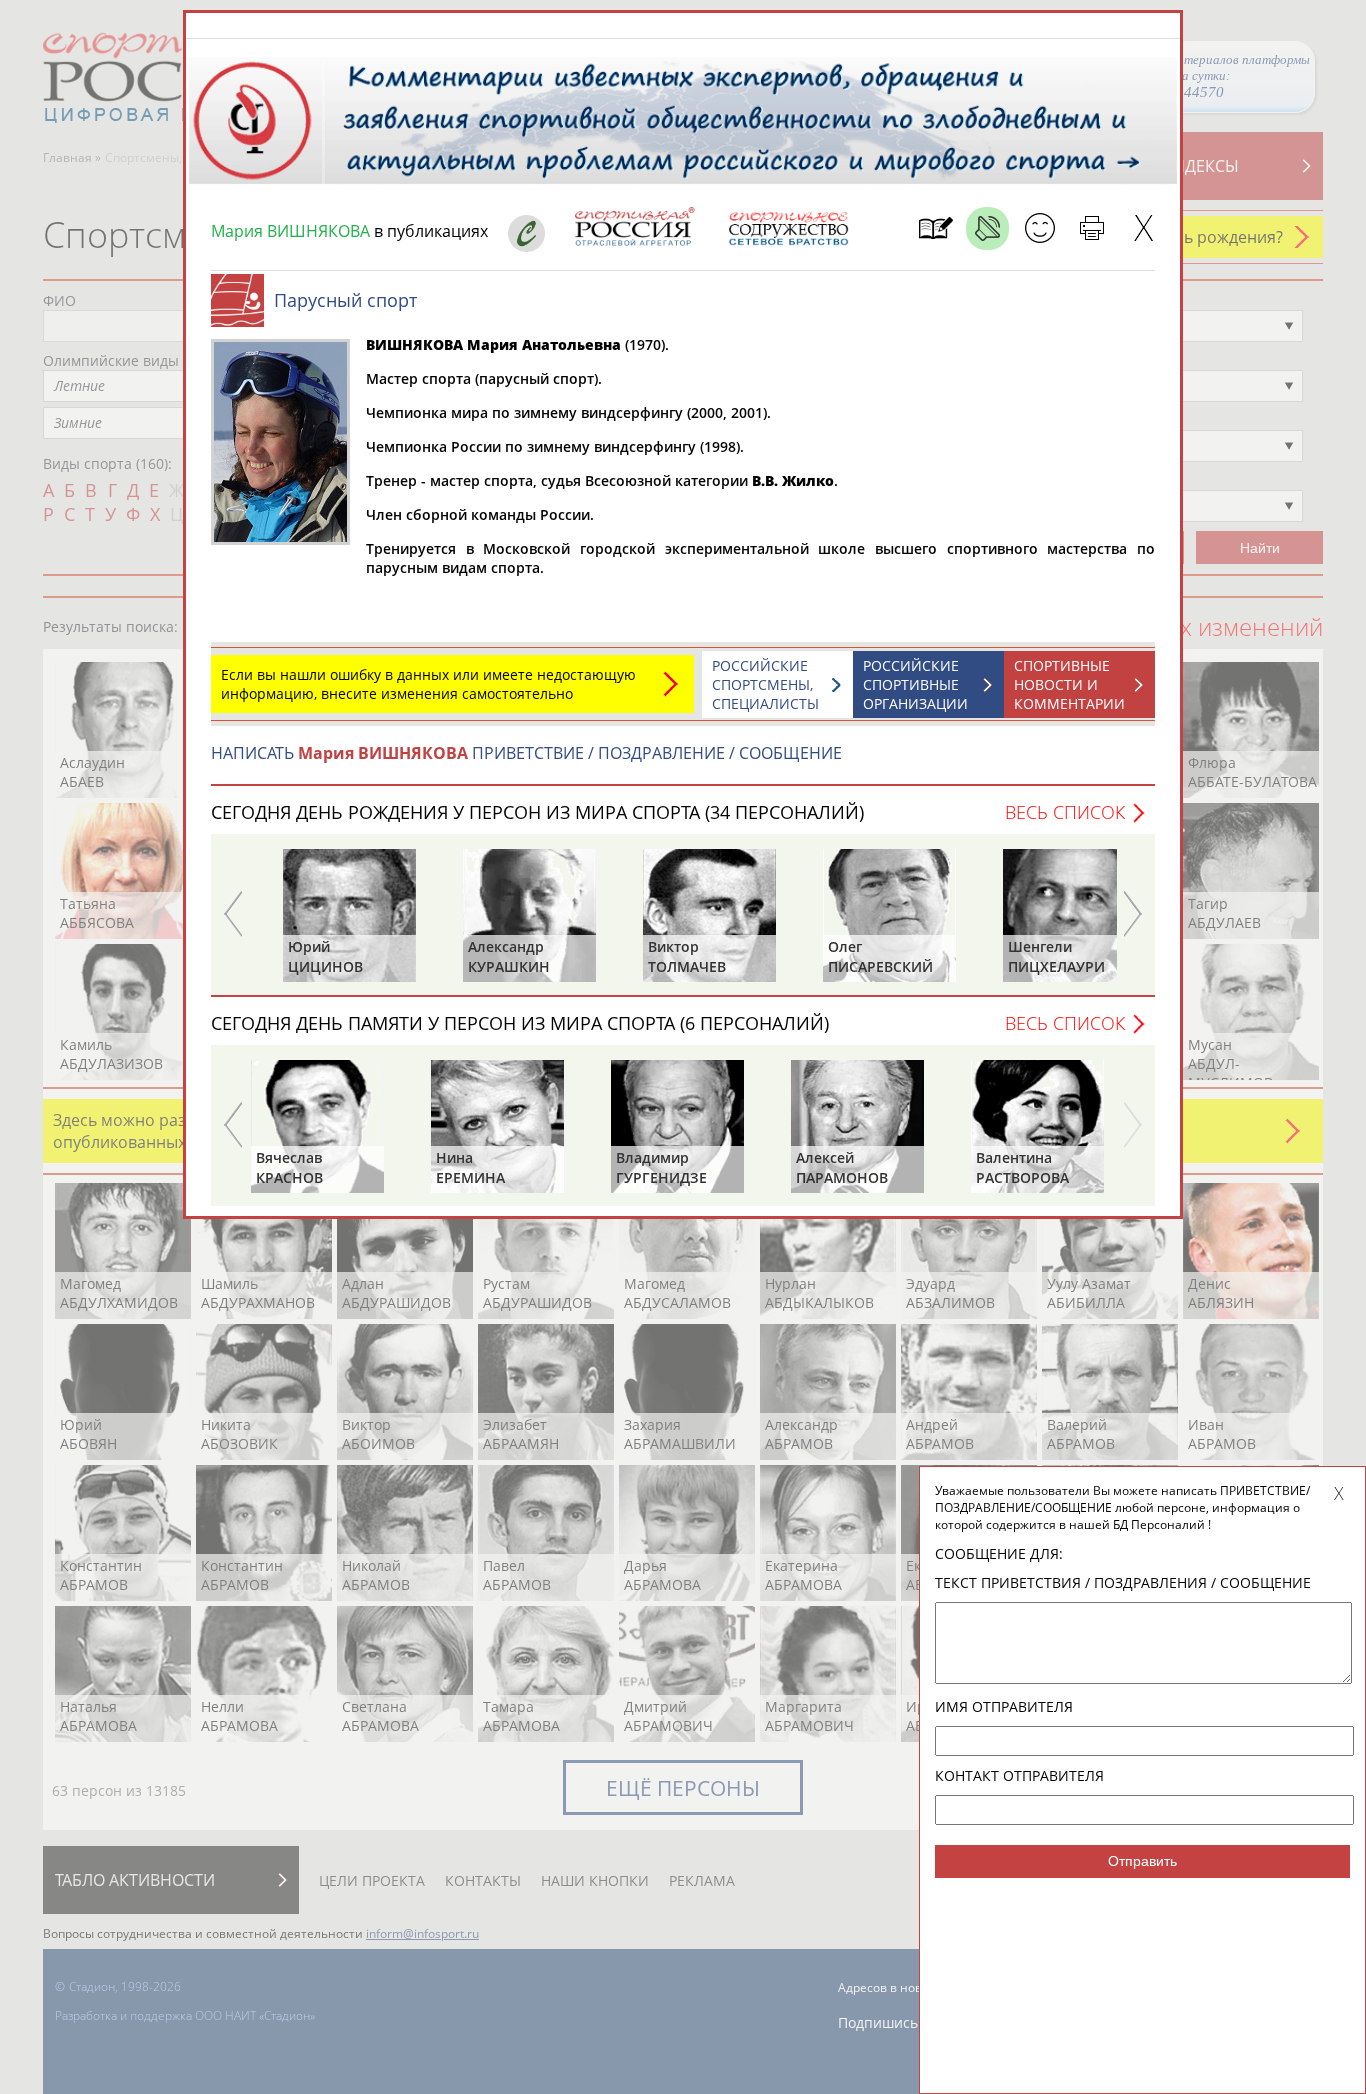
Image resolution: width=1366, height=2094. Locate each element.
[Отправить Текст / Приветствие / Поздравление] (1039, 228)
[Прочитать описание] (987, 228)
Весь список (1065, 812)
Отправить (1142, 1861)
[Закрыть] (1143, 228)
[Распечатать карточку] (1091, 228)
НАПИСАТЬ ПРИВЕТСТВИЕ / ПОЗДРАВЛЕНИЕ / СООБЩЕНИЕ (526, 753)
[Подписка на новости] (935, 228)
